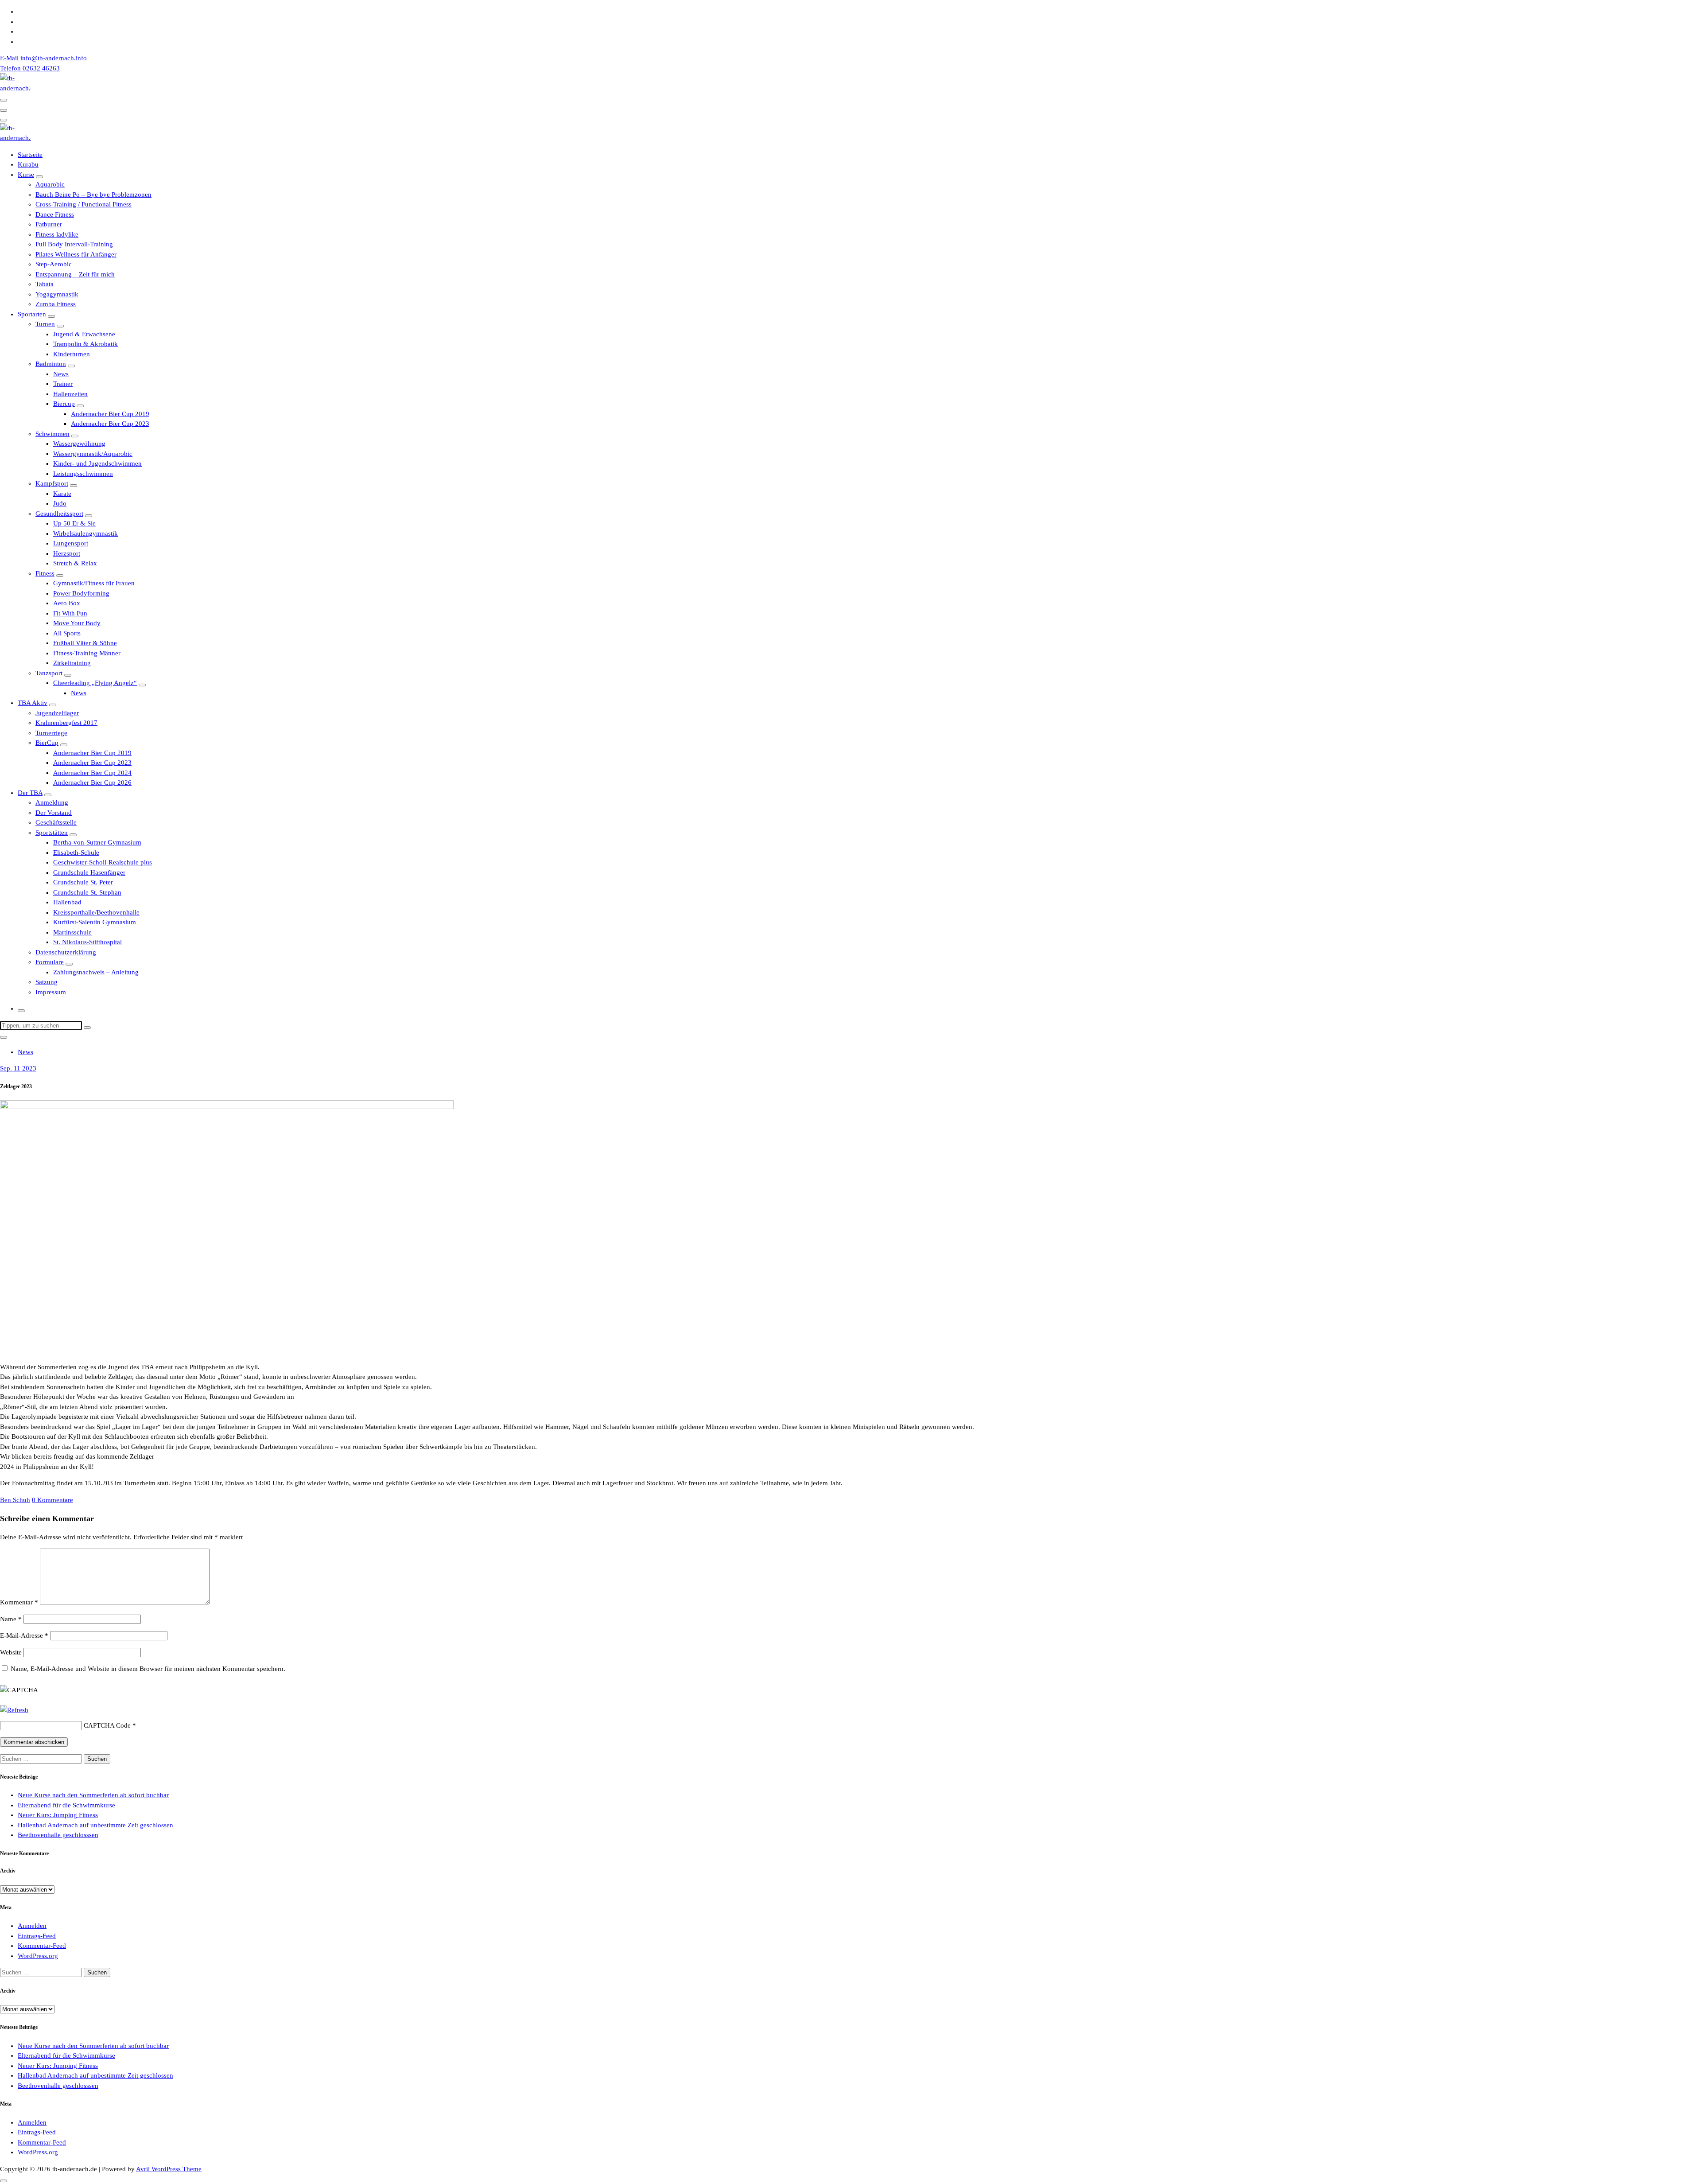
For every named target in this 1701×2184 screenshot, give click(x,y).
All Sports (67, 633)
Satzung (47, 982)
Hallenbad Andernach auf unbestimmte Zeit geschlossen (95, 1825)
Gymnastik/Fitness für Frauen (94, 583)
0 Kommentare (52, 1500)
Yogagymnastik (57, 294)
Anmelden (32, 1926)
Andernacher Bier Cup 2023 (110, 424)
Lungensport (71, 543)
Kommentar (19, 1602)
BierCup (47, 743)
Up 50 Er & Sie (74, 523)
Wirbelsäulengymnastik (85, 533)
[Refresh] (14, 1710)
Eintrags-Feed (37, 1936)
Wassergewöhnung (79, 444)
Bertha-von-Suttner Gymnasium (97, 842)
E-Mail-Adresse (24, 1635)
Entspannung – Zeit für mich (75, 274)
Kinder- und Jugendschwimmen (97, 463)
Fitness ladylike (57, 234)
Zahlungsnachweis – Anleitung (96, 972)
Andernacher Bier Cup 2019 (110, 414)
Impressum (51, 992)
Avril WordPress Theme (169, 2169)
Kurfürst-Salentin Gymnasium (95, 922)
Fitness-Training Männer (87, 653)
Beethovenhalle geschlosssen (58, 1835)
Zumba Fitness (56, 304)
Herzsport (67, 553)
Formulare (50, 962)
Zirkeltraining (72, 663)
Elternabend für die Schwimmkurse (66, 1805)
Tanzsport (49, 673)
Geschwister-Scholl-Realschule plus (103, 862)
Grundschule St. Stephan (87, 892)
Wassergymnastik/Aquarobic (93, 454)
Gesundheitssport (59, 514)
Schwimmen (52, 434)
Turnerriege (51, 733)
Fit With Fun (70, 613)
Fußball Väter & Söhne (85, 643)
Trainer (63, 384)
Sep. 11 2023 (18, 1068)
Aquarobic (50, 184)
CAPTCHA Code (107, 1725)
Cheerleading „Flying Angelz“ (95, 683)
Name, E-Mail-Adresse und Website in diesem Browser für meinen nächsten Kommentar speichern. (148, 1669)
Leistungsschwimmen (83, 474)
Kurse (26, 175)
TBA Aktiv (33, 703)
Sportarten (32, 314)
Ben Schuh (15, 1500)
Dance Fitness (55, 214)
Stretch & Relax (75, 563)
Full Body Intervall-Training (74, 244)
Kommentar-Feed (42, 1946)
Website (11, 1652)
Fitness (45, 573)
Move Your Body (77, 623)
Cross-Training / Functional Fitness (83, 204)
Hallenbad (67, 902)
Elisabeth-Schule (76, 853)
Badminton (51, 364)
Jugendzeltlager (57, 713)
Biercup (64, 404)
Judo (60, 503)
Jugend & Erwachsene (84, 334)
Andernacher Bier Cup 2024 (92, 773)
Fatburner (49, 224)
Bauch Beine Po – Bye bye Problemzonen (93, 195)
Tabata (45, 284)
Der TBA (30, 793)
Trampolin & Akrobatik (85, 344)
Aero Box (67, 603)
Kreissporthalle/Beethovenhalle (96, 912)
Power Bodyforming (81, 593)
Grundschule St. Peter (83, 882)
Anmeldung (52, 802)
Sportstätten (52, 833)
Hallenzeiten (70, 394)
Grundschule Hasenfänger (89, 872)
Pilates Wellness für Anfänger (76, 254)
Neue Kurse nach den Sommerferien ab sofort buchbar (93, 1795)
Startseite (30, 155)
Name (11, 1619)
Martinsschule (72, 932)
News (61, 374)
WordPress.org (38, 1956)
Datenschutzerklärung (66, 952)
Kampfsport (52, 483)
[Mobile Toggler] (39, 177)
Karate (62, 494)
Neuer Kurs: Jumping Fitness (58, 1815)
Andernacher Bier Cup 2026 (92, 783)
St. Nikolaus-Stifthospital (87, 942)
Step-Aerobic (54, 264)
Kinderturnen (72, 354)
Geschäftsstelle (56, 822)
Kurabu (28, 164)
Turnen (45, 324)
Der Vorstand (54, 813)
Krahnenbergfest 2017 (66, 723)
